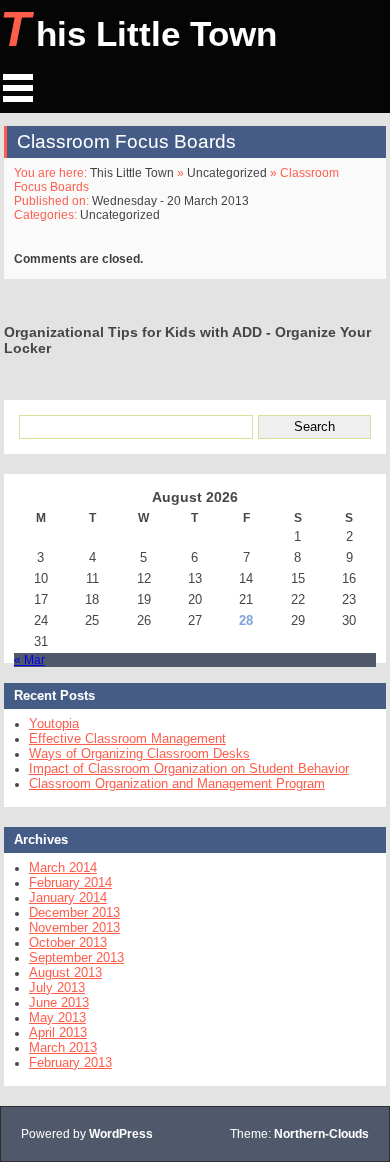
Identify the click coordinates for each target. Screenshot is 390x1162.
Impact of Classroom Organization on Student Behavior (189, 768)
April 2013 (58, 1032)
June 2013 (59, 1002)
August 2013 (65, 972)
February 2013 (70, 1062)
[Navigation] (18, 88)
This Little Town (138, 29)
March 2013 (63, 1047)
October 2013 (68, 942)
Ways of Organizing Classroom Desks (139, 753)
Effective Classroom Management (127, 738)
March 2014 (63, 867)
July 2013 (57, 987)
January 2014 (68, 897)
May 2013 (57, 1017)
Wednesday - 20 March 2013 (170, 201)
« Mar (29, 660)
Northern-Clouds (321, 1134)
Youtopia (54, 723)
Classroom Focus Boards (126, 141)
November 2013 (74, 927)
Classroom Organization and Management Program (177, 783)
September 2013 (76, 957)
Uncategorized (227, 173)
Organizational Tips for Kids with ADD (133, 332)
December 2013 (74, 912)
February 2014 (70, 882)
